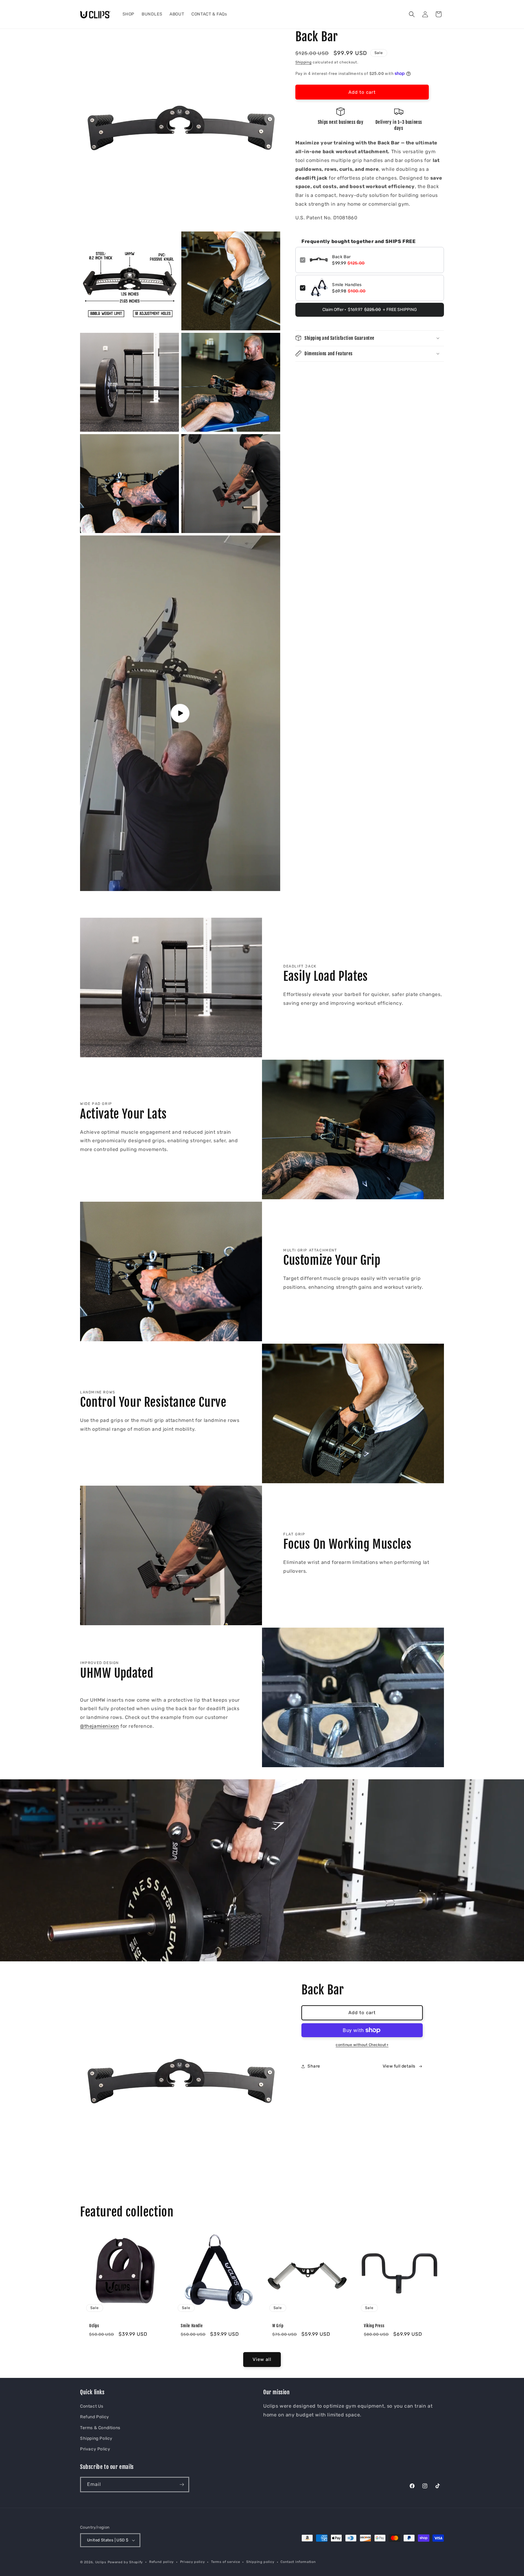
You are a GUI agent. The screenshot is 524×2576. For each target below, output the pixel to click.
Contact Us (92, 2406)
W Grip (278, 2326)
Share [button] (314, 2066)
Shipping (304, 62)
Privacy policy (193, 2562)
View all (262, 2359)
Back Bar (341, 257)
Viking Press (374, 2326)
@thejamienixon (99, 1726)
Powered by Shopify (125, 2562)
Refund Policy (95, 2417)
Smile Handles (347, 285)
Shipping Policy (96, 2438)
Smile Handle (192, 2326)
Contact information (298, 2562)
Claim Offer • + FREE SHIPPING (370, 310)
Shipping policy (260, 2562)
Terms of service (225, 2562)
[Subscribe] (182, 2485)
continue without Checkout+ (362, 2045)
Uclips (94, 2326)
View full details (399, 2066)
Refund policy (161, 2562)
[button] (412, 14)
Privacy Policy (95, 2449)
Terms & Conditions (100, 2428)
